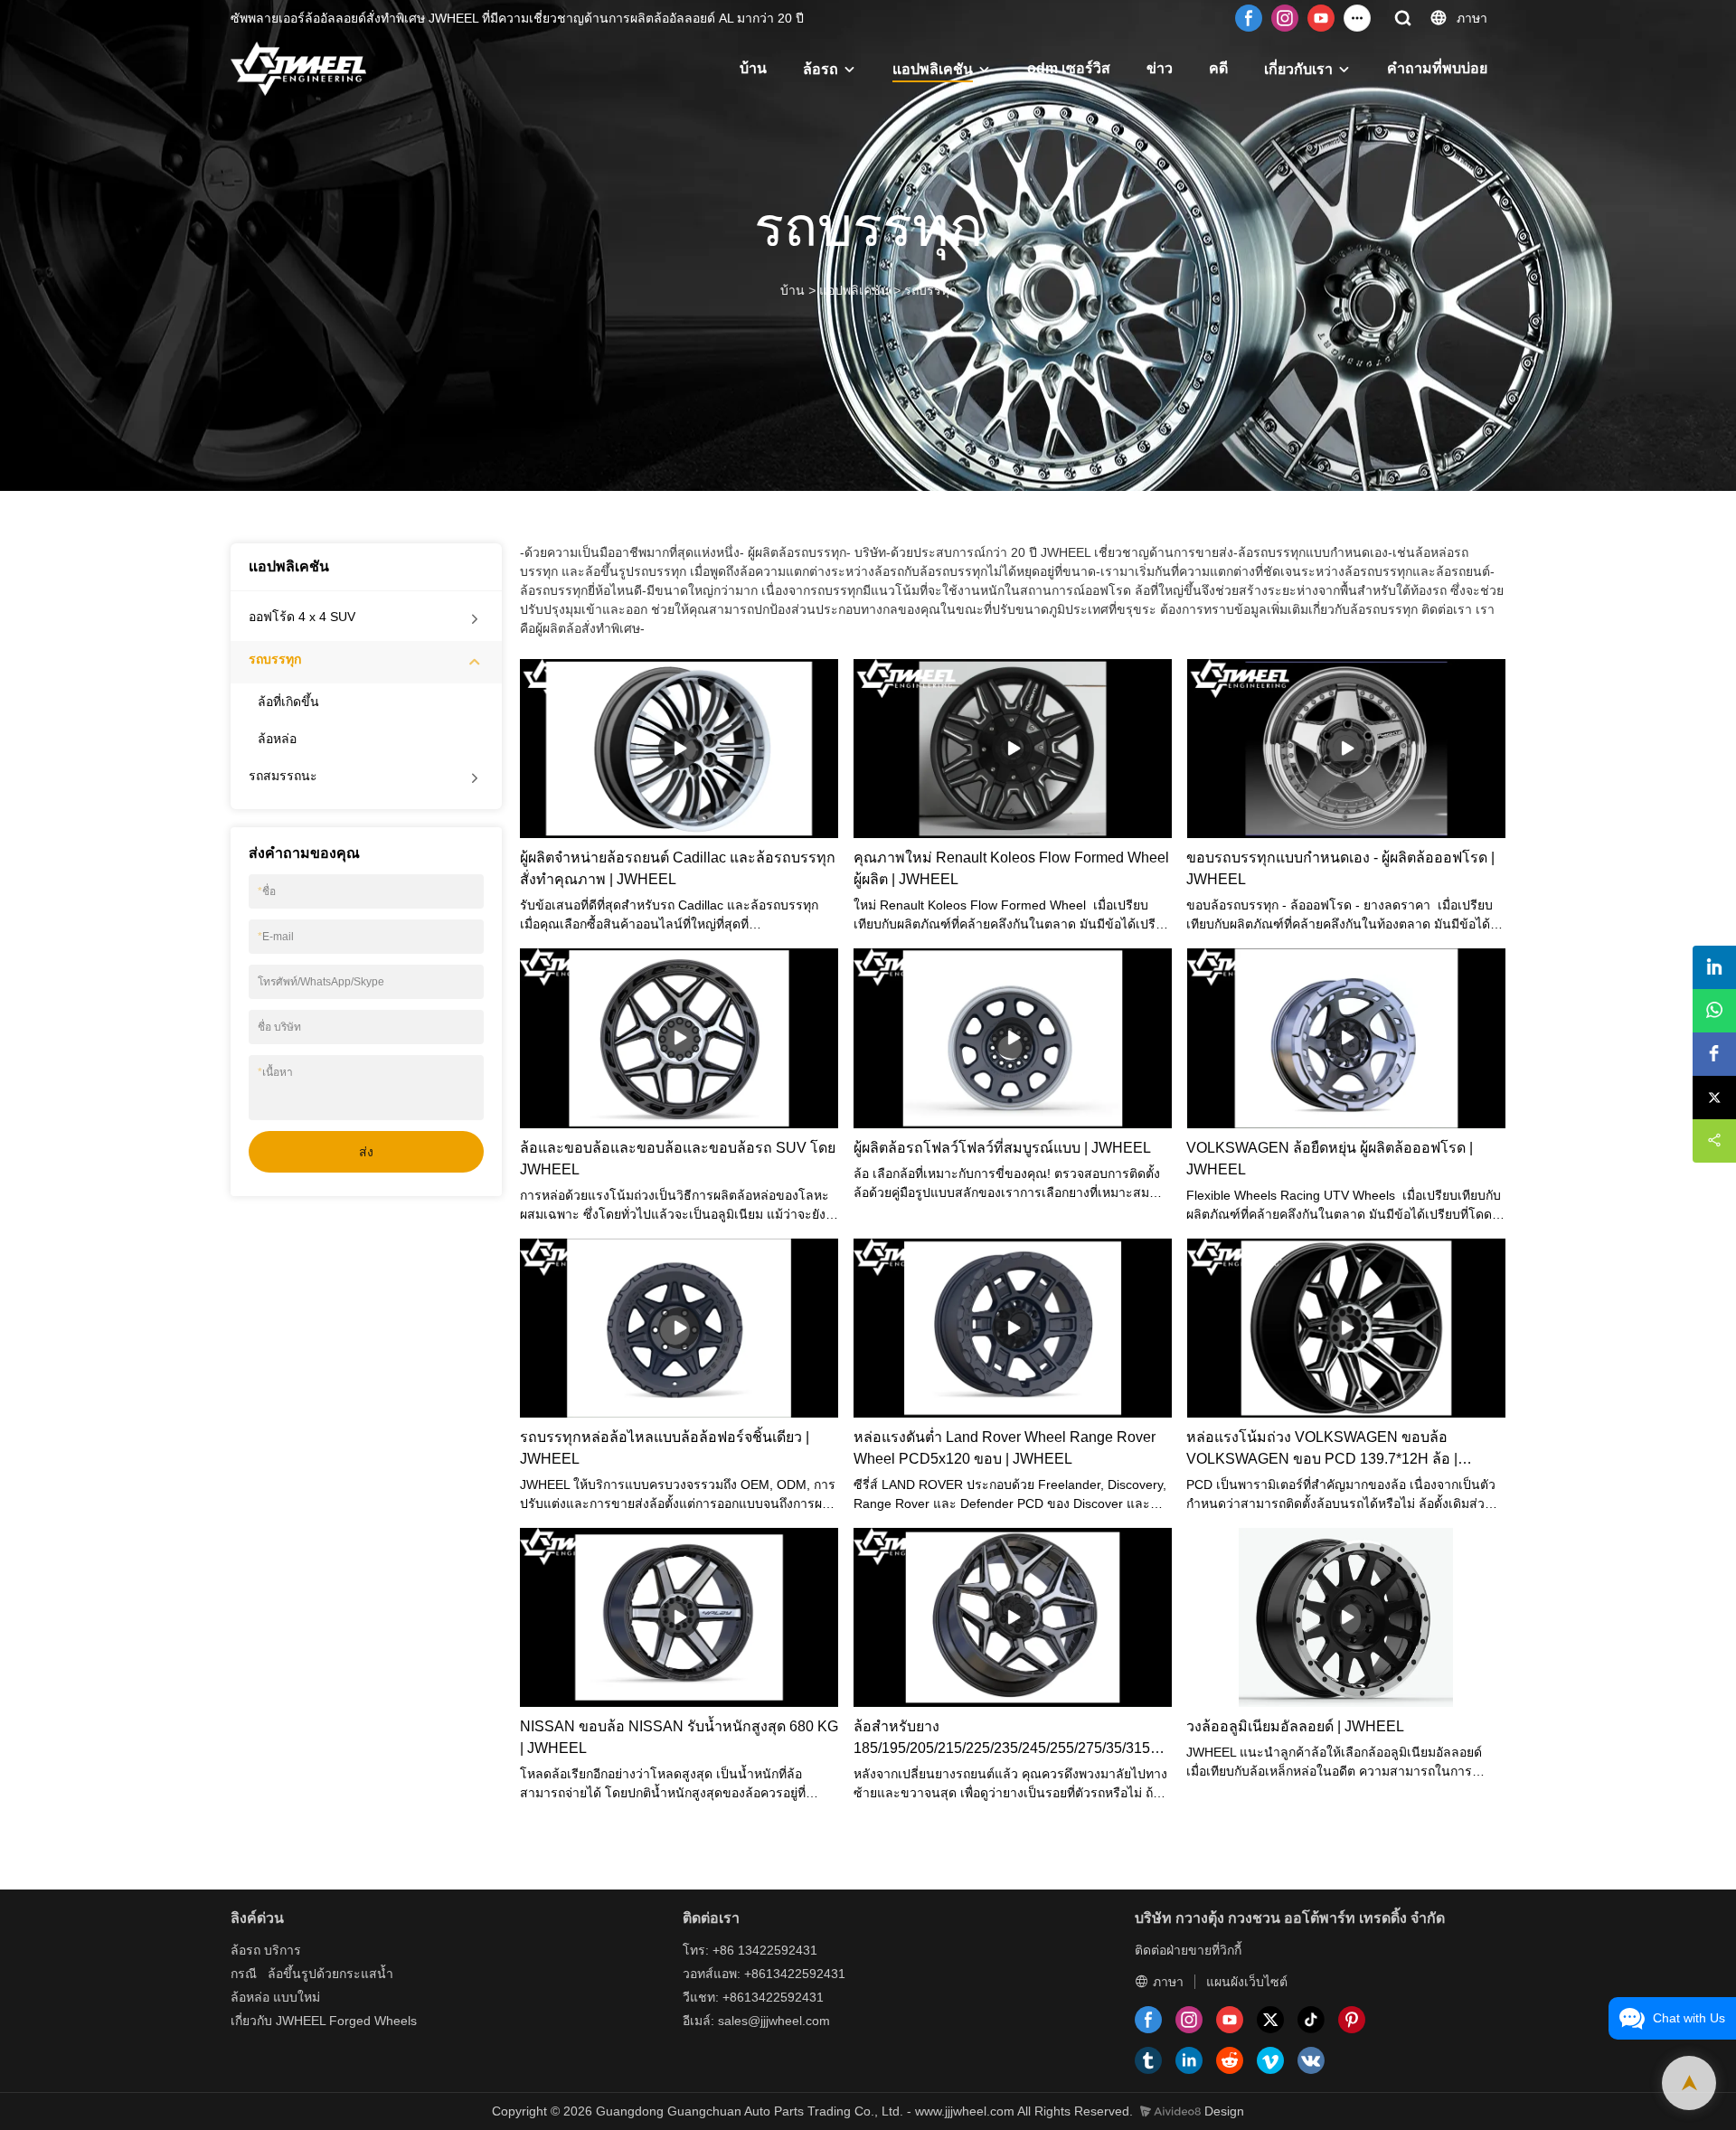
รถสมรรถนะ (283, 776)
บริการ (283, 1950)
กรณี (244, 1974)
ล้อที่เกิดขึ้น (288, 702)
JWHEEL (301, 2021)
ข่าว (1160, 68)
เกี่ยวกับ (251, 2021)
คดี (1218, 68)
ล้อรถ (821, 69)
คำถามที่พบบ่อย (1437, 68)
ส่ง (366, 1152)
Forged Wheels (373, 2021)
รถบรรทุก (930, 290)
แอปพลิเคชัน (933, 69)
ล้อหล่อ (277, 739)
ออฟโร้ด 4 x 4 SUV (302, 617)
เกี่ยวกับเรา (1298, 69)
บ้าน (753, 68)
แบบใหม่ (297, 1997)
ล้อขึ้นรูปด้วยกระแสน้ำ (330, 1974)
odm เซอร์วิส (1069, 68)
